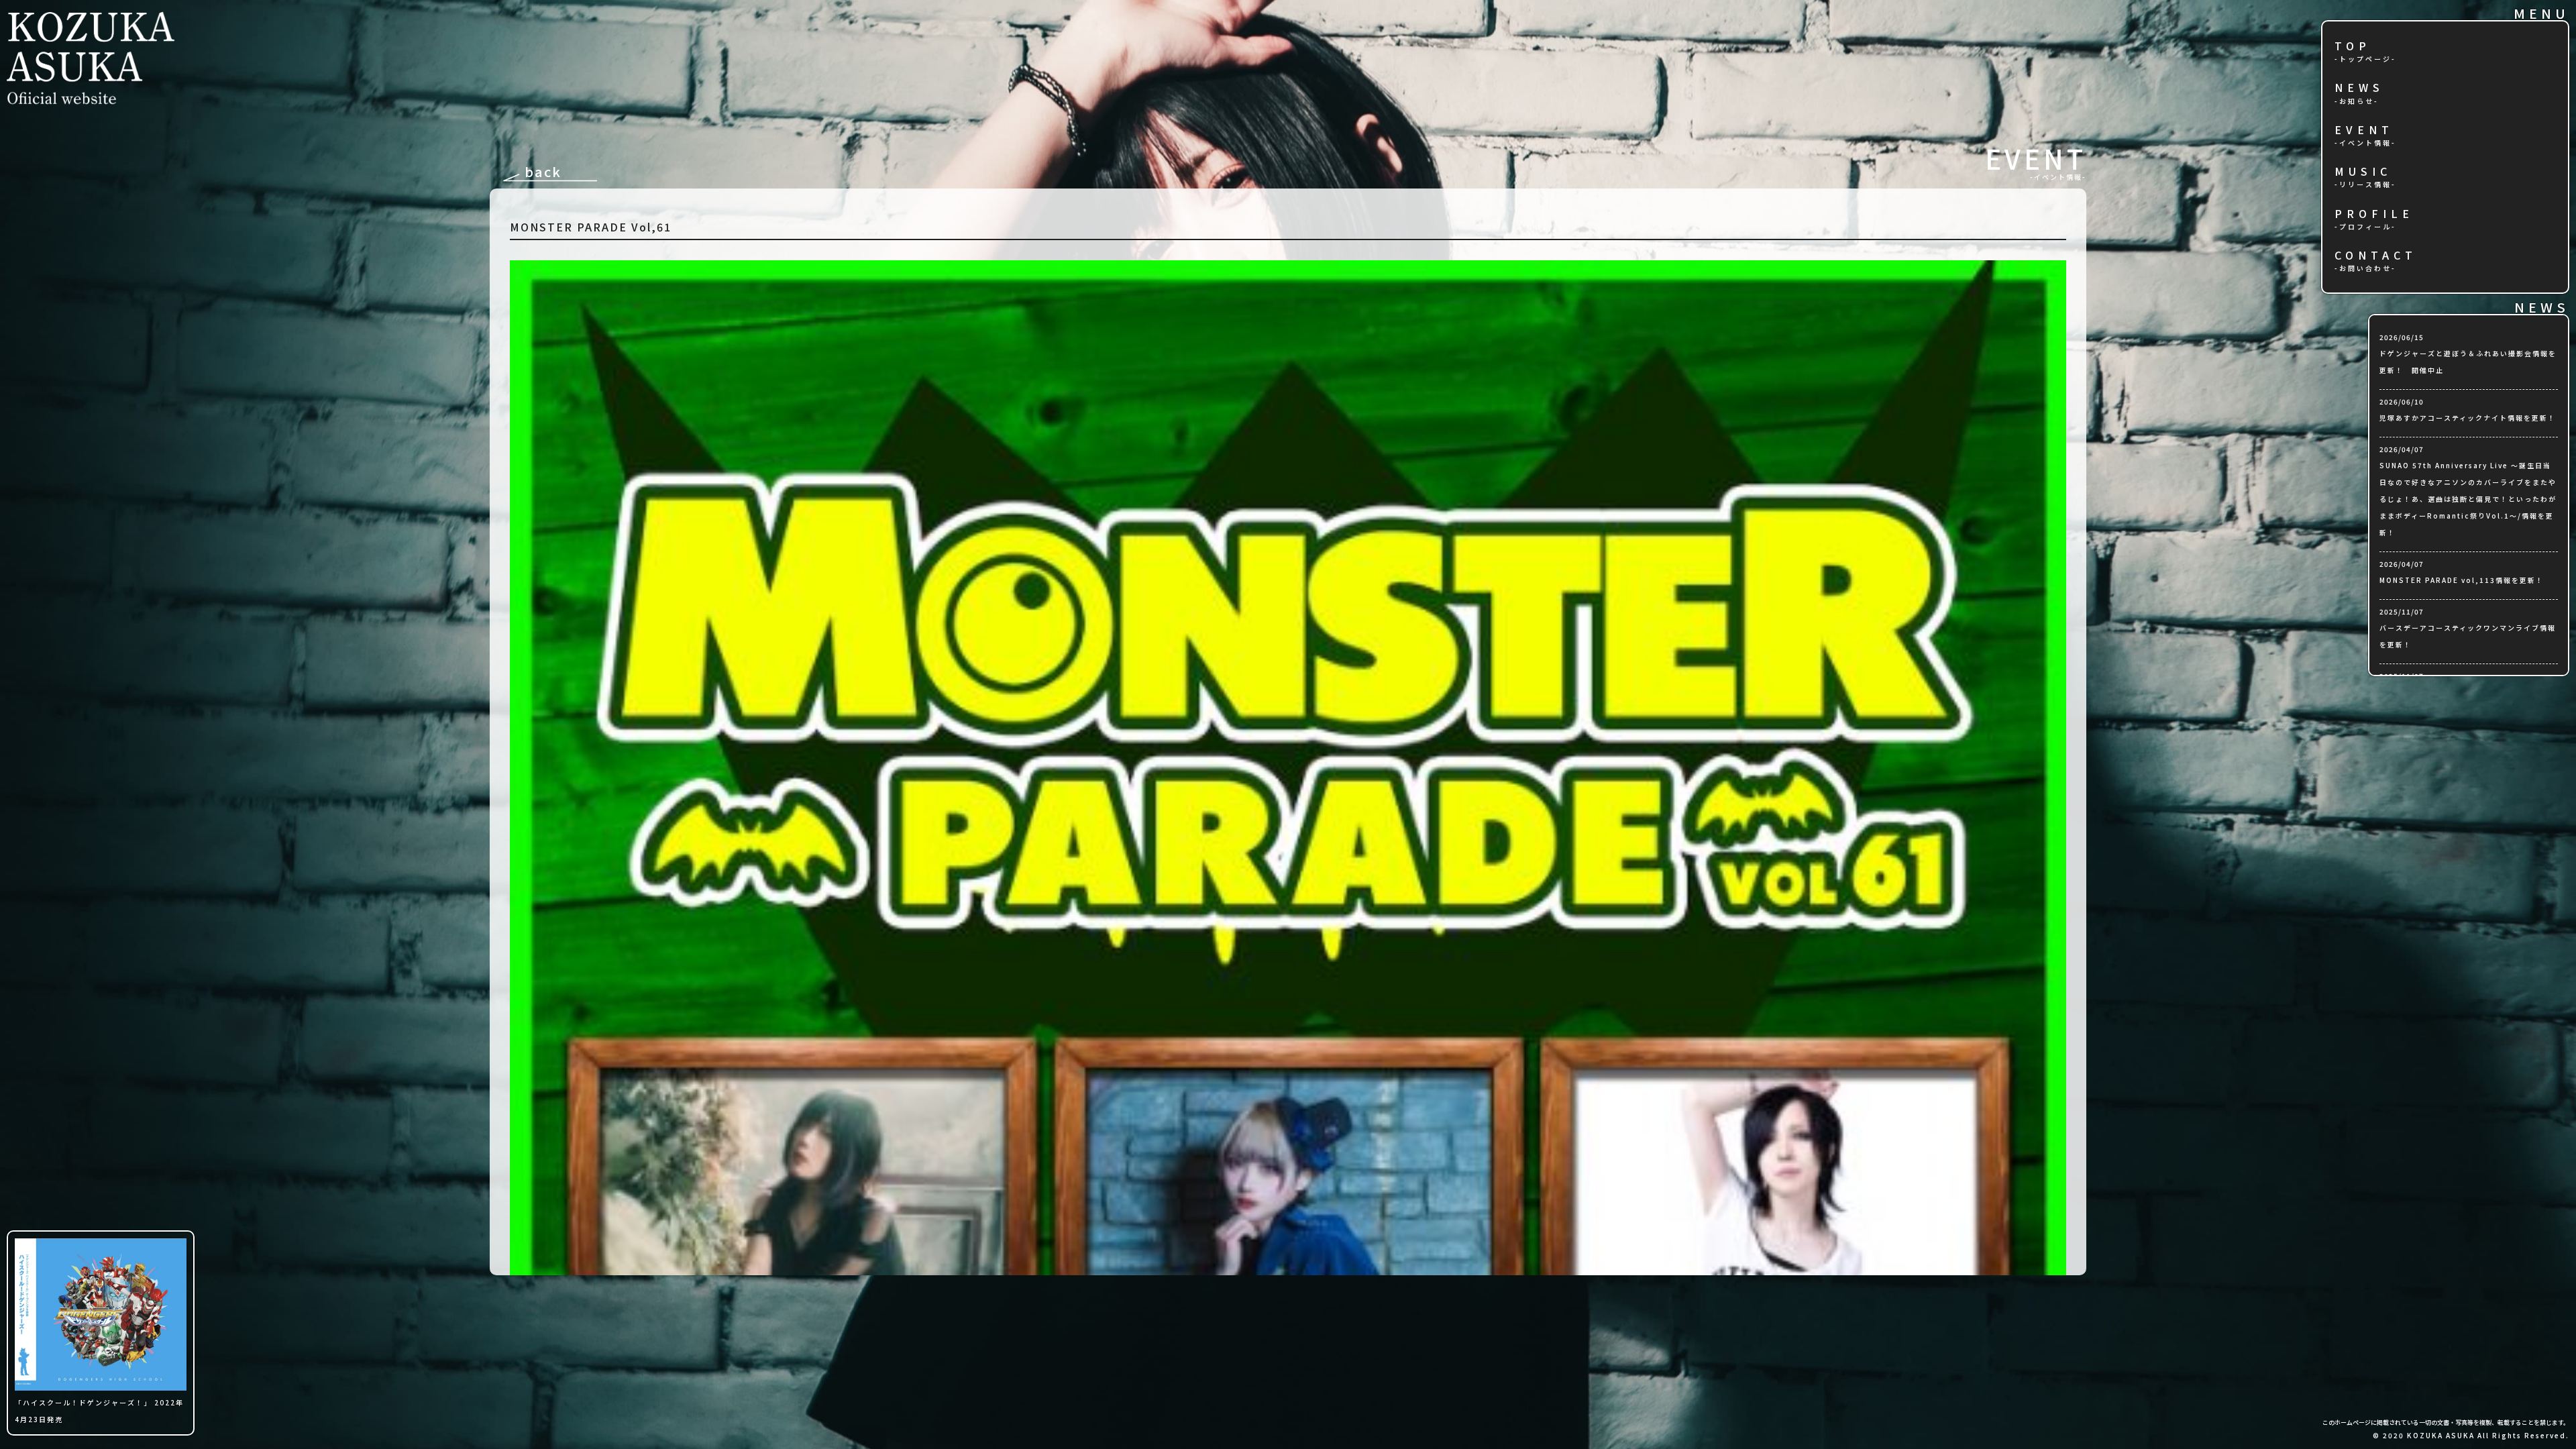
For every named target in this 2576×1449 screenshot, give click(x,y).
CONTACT (2376, 256)
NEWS (2359, 88)
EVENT (2364, 130)
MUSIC (2363, 172)
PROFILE (2374, 214)
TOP (2353, 47)
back (543, 171)
